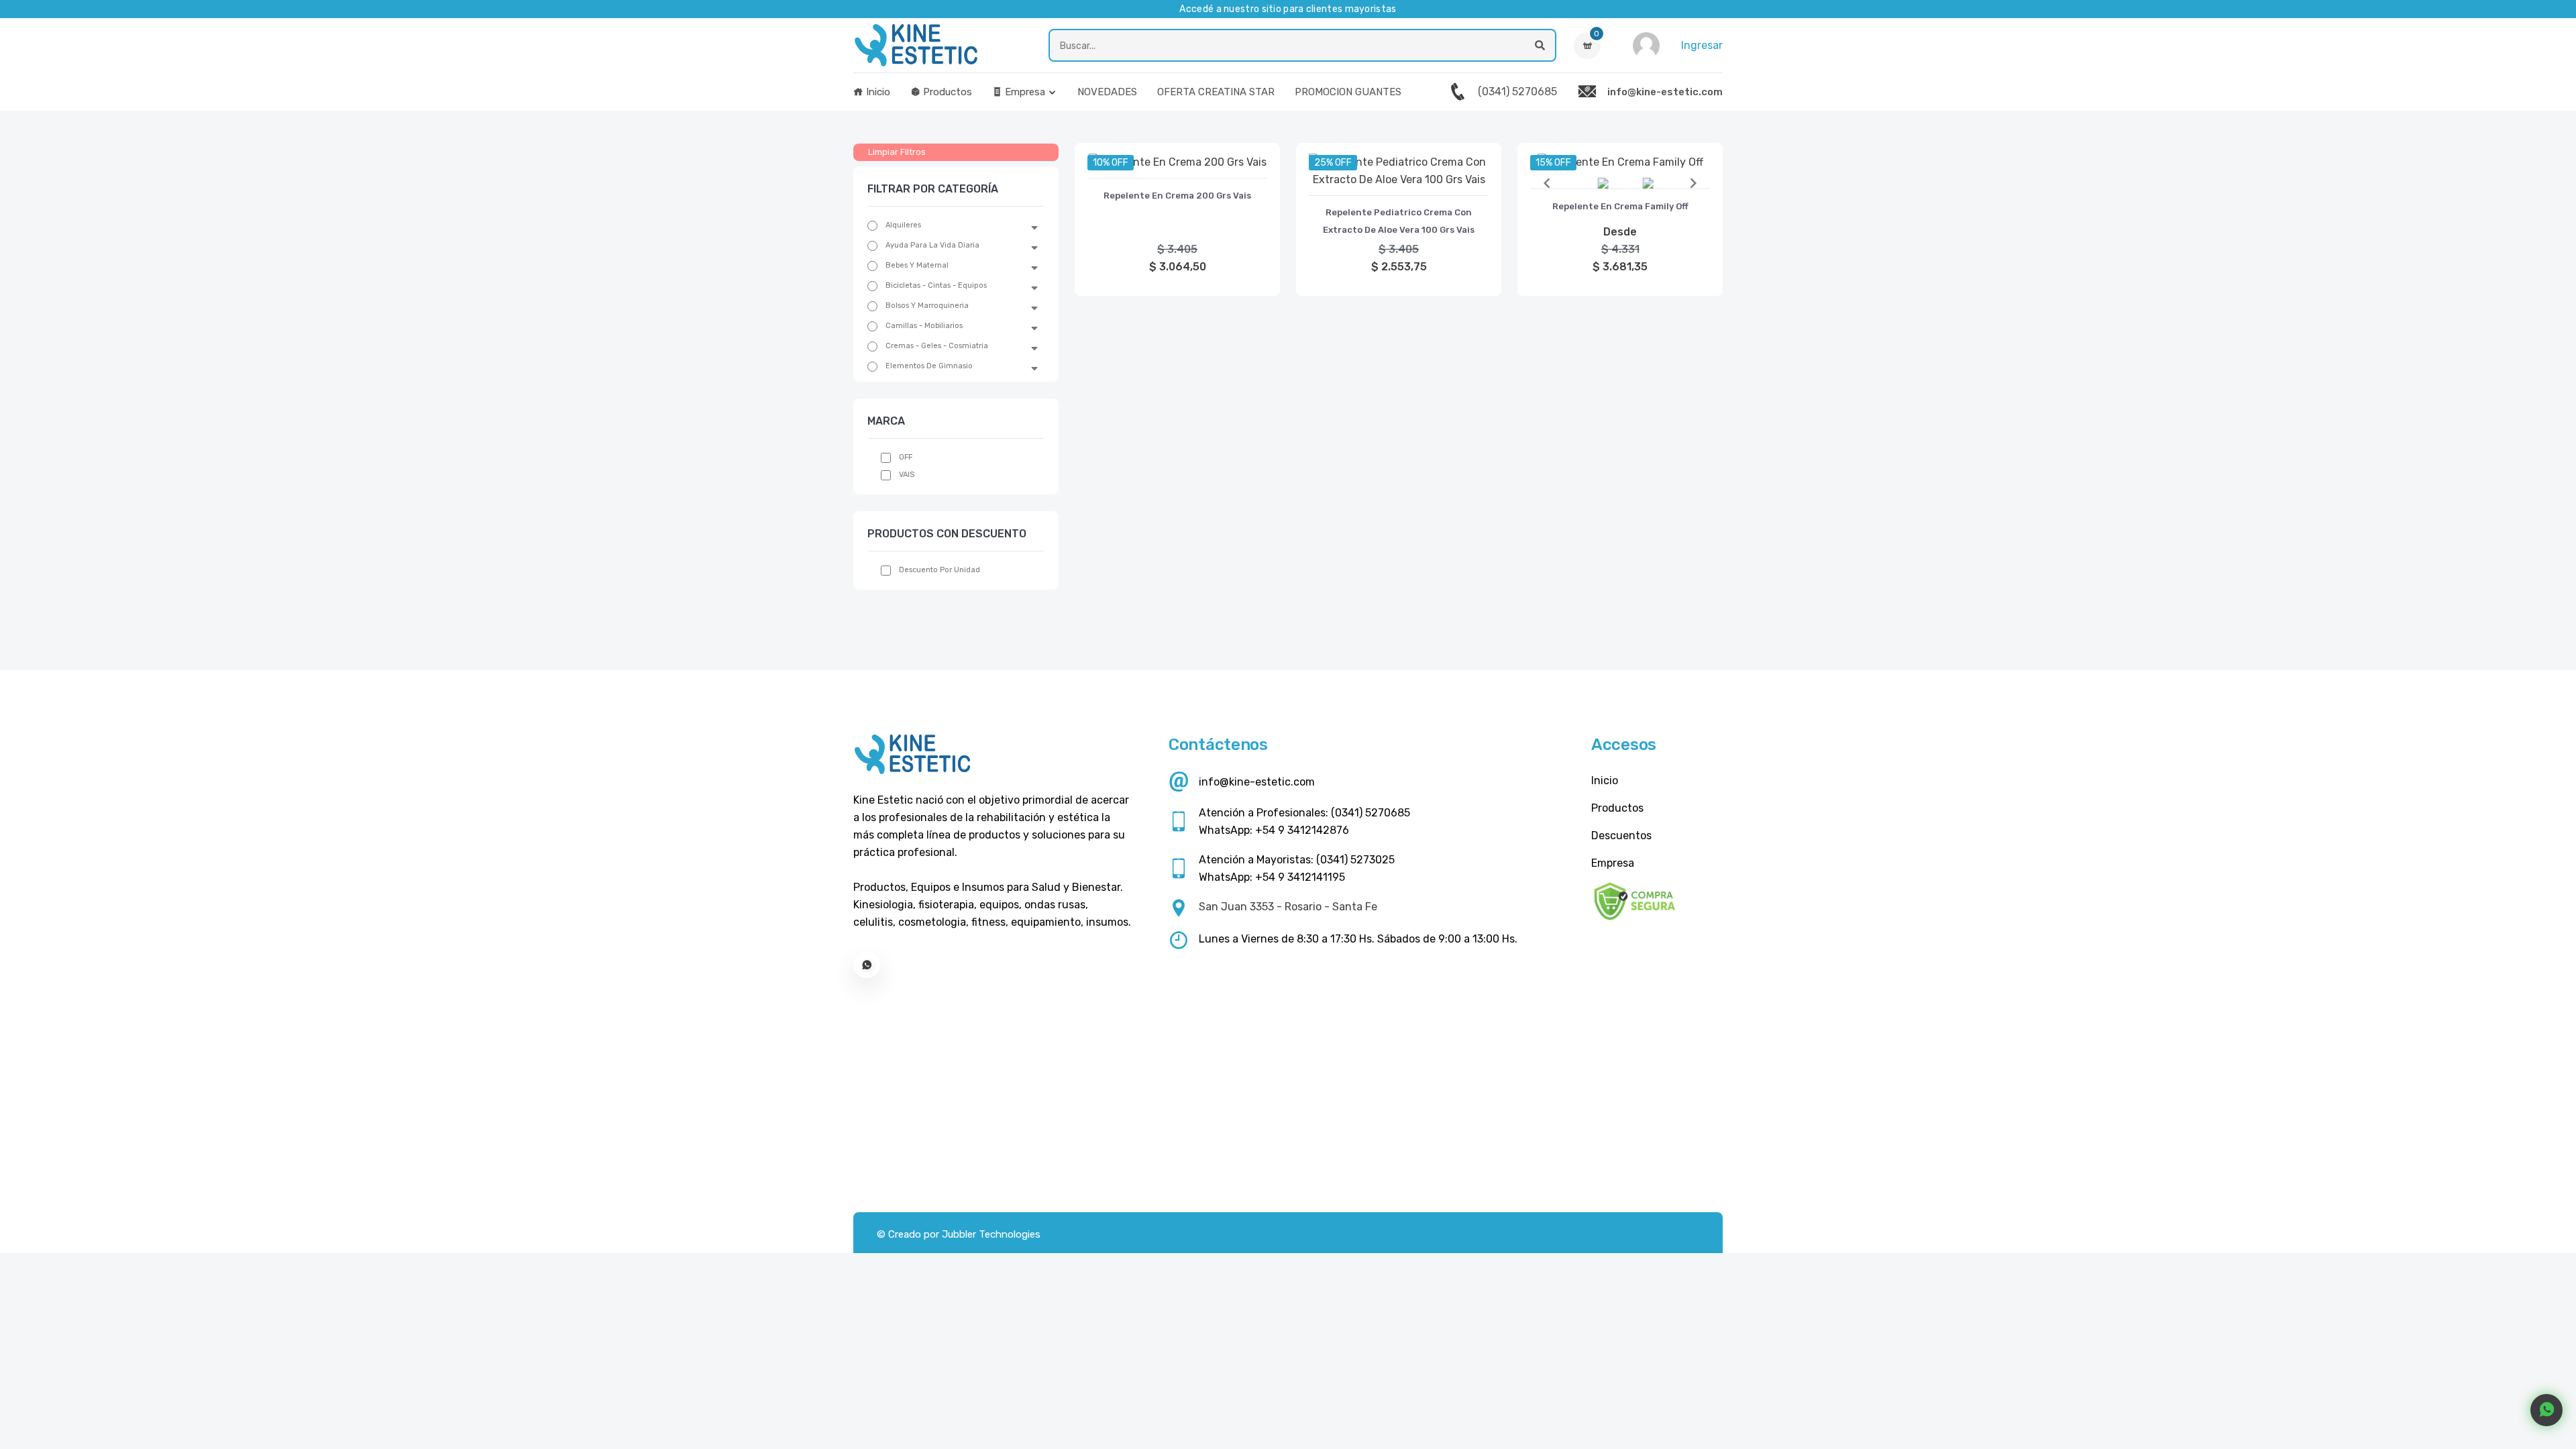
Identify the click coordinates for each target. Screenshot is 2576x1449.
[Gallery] (1620, 183)
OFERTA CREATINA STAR (1216, 92)
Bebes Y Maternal (917, 265)
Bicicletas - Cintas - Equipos (936, 285)
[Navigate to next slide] (1693, 183)
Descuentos (1621, 836)
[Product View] (1177, 164)
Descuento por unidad (940, 570)
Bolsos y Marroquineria (927, 306)
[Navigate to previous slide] (1547, 183)
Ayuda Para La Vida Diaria (932, 245)
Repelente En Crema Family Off (1620, 206)
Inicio (877, 92)
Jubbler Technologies (991, 1234)
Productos (946, 92)
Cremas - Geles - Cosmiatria (937, 346)
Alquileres (903, 225)
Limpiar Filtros (897, 152)
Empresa (1024, 92)
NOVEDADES (1107, 92)
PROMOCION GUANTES (1348, 92)
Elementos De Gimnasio (929, 366)
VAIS (907, 475)
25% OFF (1333, 163)
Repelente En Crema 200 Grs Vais (1177, 196)
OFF (906, 457)
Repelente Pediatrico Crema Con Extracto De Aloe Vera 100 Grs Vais (1399, 221)
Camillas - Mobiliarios (924, 326)
